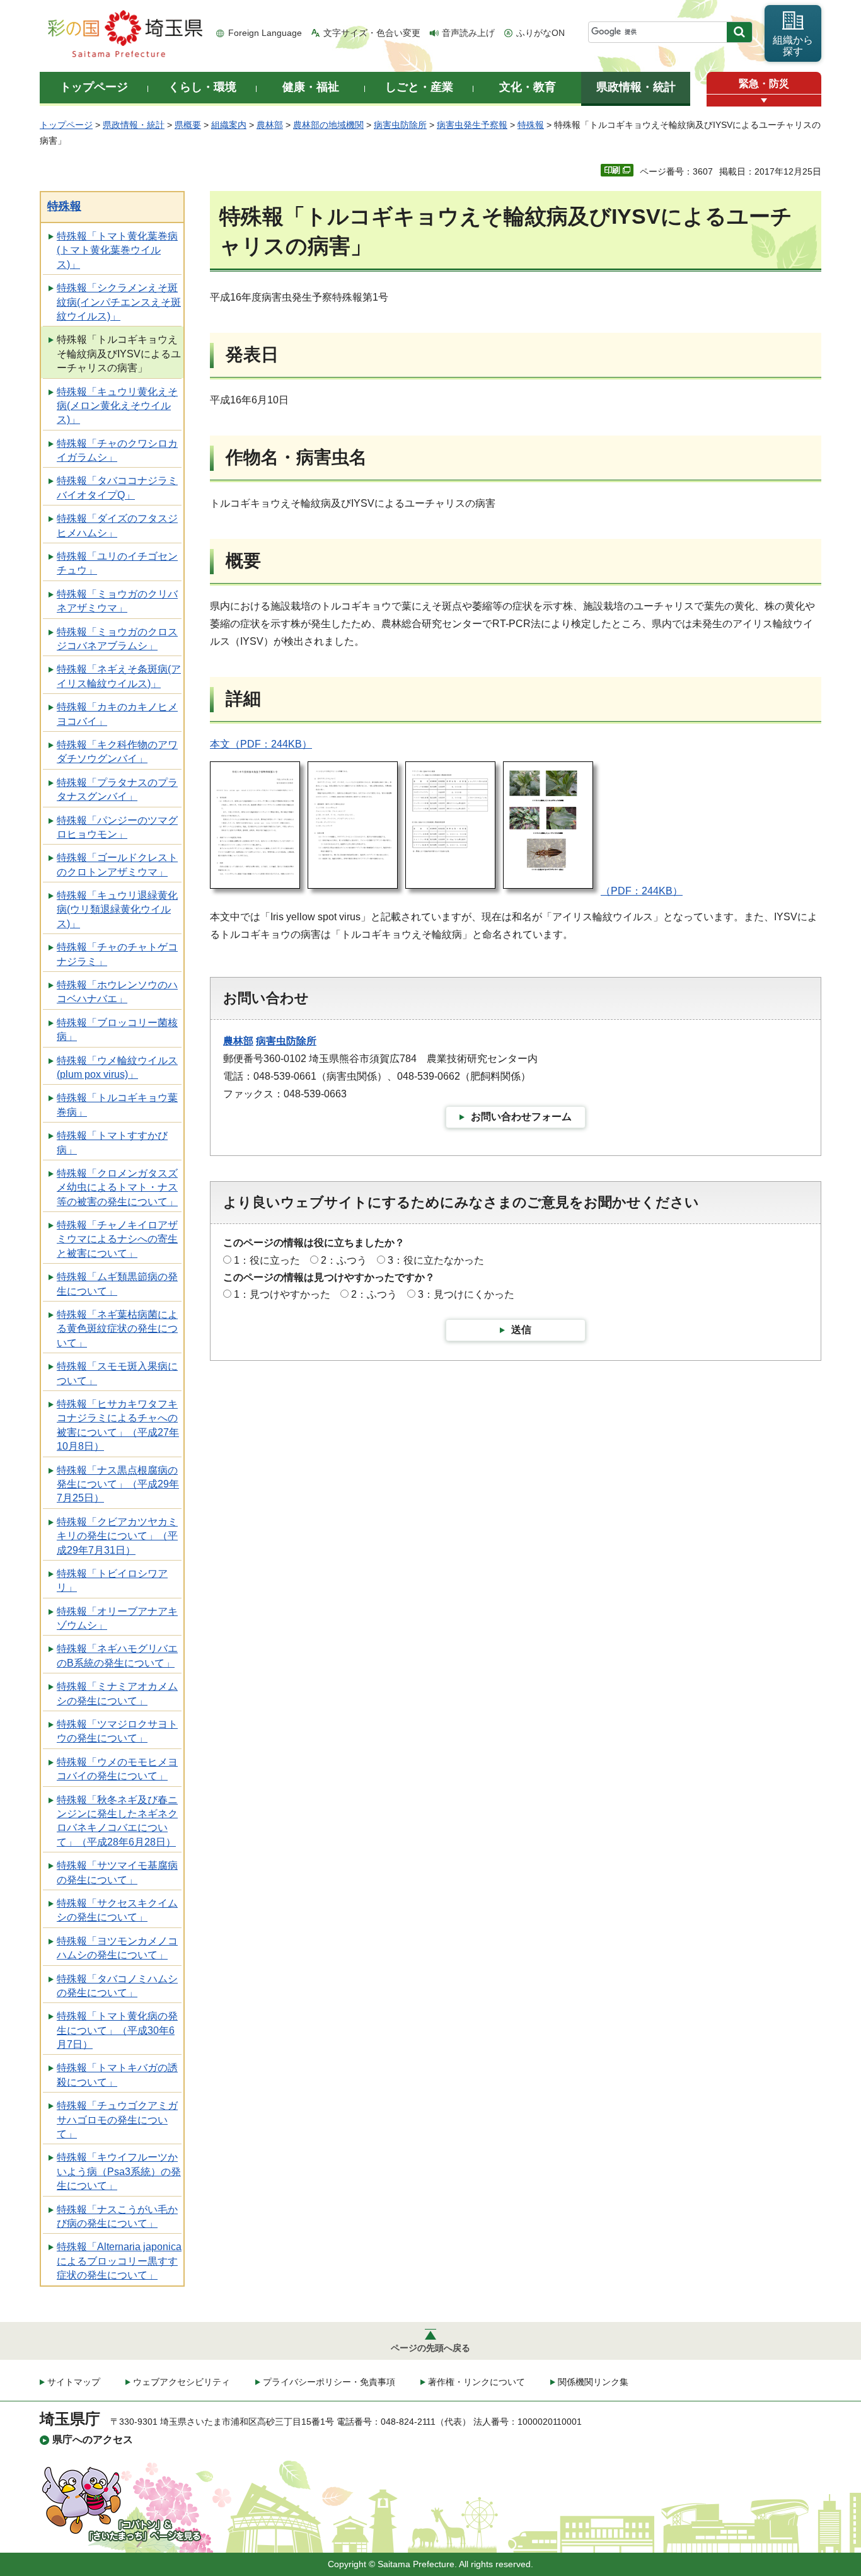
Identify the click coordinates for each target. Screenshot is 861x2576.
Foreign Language (265, 33)
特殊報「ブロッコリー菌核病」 (117, 1030)
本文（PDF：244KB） (261, 744)
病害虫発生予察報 (472, 125)
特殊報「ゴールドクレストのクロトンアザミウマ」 (117, 864)
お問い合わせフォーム (521, 1117)
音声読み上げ (468, 33)
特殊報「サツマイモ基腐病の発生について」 (117, 1872)
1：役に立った (267, 1260)
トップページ (66, 125)
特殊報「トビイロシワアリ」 (112, 1580)
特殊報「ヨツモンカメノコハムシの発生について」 (117, 1948)
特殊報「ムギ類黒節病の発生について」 (117, 1284)
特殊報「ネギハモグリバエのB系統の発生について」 (117, 1655)
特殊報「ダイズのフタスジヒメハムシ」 (117, 525)
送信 (521, 1330)
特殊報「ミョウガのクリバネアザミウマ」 (117, 601)
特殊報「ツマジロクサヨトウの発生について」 (117, 1731)
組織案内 (229, 125)
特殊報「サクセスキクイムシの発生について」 (117, 1910)
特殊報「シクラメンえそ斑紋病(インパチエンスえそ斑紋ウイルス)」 (119, 302)
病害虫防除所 (400, 125)
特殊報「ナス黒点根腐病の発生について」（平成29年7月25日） (118, 1484)
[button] (764, 101)
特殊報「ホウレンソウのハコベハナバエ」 (117, 992)
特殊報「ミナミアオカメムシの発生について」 (117, 1693)
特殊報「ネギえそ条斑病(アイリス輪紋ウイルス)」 (119, 676)
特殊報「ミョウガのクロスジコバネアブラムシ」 (117, 639)
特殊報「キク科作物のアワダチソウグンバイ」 (117, 752)
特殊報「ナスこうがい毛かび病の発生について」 (117, 2216)
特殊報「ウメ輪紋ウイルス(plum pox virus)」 (117, 1067)
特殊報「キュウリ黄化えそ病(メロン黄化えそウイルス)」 (117, 406)
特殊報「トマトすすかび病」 (112, 1142)
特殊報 (531, 125)
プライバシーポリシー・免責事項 (329, 2382)
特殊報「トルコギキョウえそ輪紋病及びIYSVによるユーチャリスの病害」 (119, 354)
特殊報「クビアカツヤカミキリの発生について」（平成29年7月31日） (117, 1536)
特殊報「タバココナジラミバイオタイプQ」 (117, 488)
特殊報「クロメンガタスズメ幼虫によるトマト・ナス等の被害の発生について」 (117, 1187)
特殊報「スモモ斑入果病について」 (117, 1373)
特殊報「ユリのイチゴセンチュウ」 (117, 563)
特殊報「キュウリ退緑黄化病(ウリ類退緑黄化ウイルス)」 (117, 910)
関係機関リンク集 (593, 2382)
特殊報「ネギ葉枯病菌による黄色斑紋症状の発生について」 (117, 1329)
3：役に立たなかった (436, 1260)
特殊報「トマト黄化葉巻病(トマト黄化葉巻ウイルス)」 (117, 250)
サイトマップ (74, 2382)
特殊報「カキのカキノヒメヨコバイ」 (117, 714)
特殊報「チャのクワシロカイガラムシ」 (117, 450)
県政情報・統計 (134, 125)
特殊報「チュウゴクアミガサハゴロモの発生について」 (117, 2120)
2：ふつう (344, 1260)
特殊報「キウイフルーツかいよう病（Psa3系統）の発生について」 (119, 2171)
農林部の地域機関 (328, 125)
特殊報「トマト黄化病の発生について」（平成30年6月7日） (117, 2030)
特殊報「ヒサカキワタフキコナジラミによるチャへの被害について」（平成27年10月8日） (118, 1425)
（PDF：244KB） (642, 891)
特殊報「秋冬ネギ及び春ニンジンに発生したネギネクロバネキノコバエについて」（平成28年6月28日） (117, 1821)
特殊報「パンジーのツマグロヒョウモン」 (117, 827)
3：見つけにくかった (466, 1294)
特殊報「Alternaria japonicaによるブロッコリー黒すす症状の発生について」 (119, 2261)
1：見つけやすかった (282, 1294)
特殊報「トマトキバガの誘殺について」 (117, 2075)
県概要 (188, 125)
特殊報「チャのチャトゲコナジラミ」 (117, 954)
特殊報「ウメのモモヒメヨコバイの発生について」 (117, 1769)
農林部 (270, 125)
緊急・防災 (764, 84)
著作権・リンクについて (477, 2382)
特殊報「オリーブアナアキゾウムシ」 (117, 1618)
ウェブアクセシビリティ (182, 2382)
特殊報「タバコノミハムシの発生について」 (117, 1986)
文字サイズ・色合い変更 (372, 33)
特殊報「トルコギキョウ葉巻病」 (117, 1105)
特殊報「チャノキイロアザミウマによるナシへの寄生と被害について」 (117, 1239)
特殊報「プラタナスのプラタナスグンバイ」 (117, 789)
